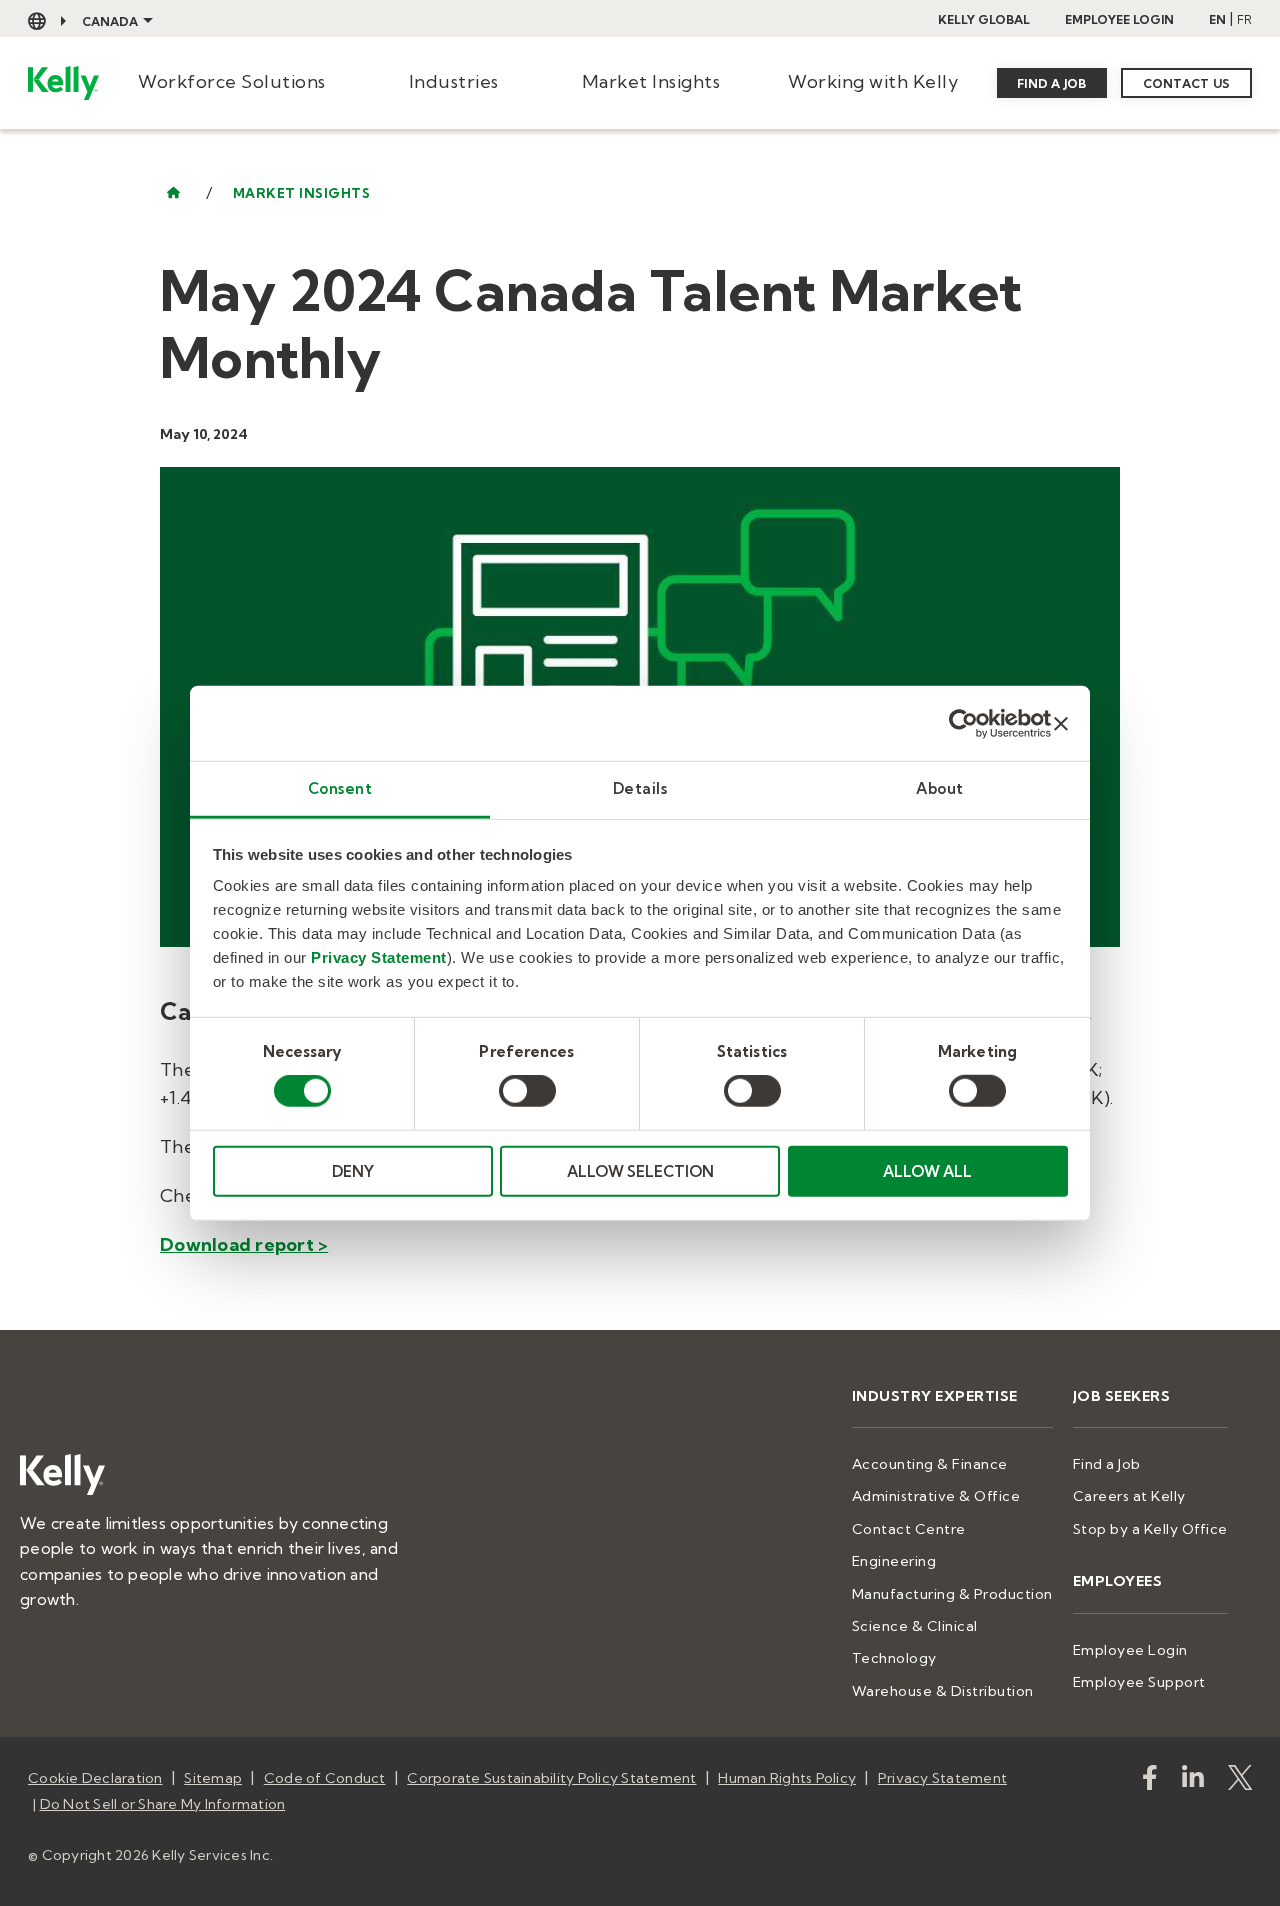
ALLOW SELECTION (640, 1171)
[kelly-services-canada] (1193, 1781)
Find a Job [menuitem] (1107, 1464)
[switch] (527, 1091)
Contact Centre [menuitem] (909, 1529)
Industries (454, 81)
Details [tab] (640, 788)
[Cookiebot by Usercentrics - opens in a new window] (963, 723)
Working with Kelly (873, 81)
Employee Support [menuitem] (1139, 1682)
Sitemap (213, 1778)
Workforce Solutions (232, 81)
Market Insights (651, 81)
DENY (353, 1171)
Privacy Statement (379, 957)
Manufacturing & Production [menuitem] (952, 1594)
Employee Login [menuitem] (1130, 1650)
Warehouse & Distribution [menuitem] (943, 1691)
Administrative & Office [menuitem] (936, 1496)
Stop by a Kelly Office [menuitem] (1150, 1529)
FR (1244, 19)
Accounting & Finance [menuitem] (930, 1464)
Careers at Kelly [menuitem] (1129, 1496)
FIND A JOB (1052, 83)
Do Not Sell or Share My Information (163, 1804)
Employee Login (1119, 19)
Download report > (244, 1244)
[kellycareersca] (1240, 1781)
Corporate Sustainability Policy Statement (551, 1778)
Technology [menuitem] (894, 1658)
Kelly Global (984, 19)
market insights (302, 193)
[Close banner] (1061, 723)
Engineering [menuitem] (894, 1561)
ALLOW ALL (927, 1171)
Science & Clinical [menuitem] (915, 1626)
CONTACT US (1187, 83)
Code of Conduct (325, 1778)
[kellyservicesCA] (1150, 1781)
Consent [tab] (340, 788)
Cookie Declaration (95, 1778)
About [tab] (940, 788)
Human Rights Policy (787, 1778)
